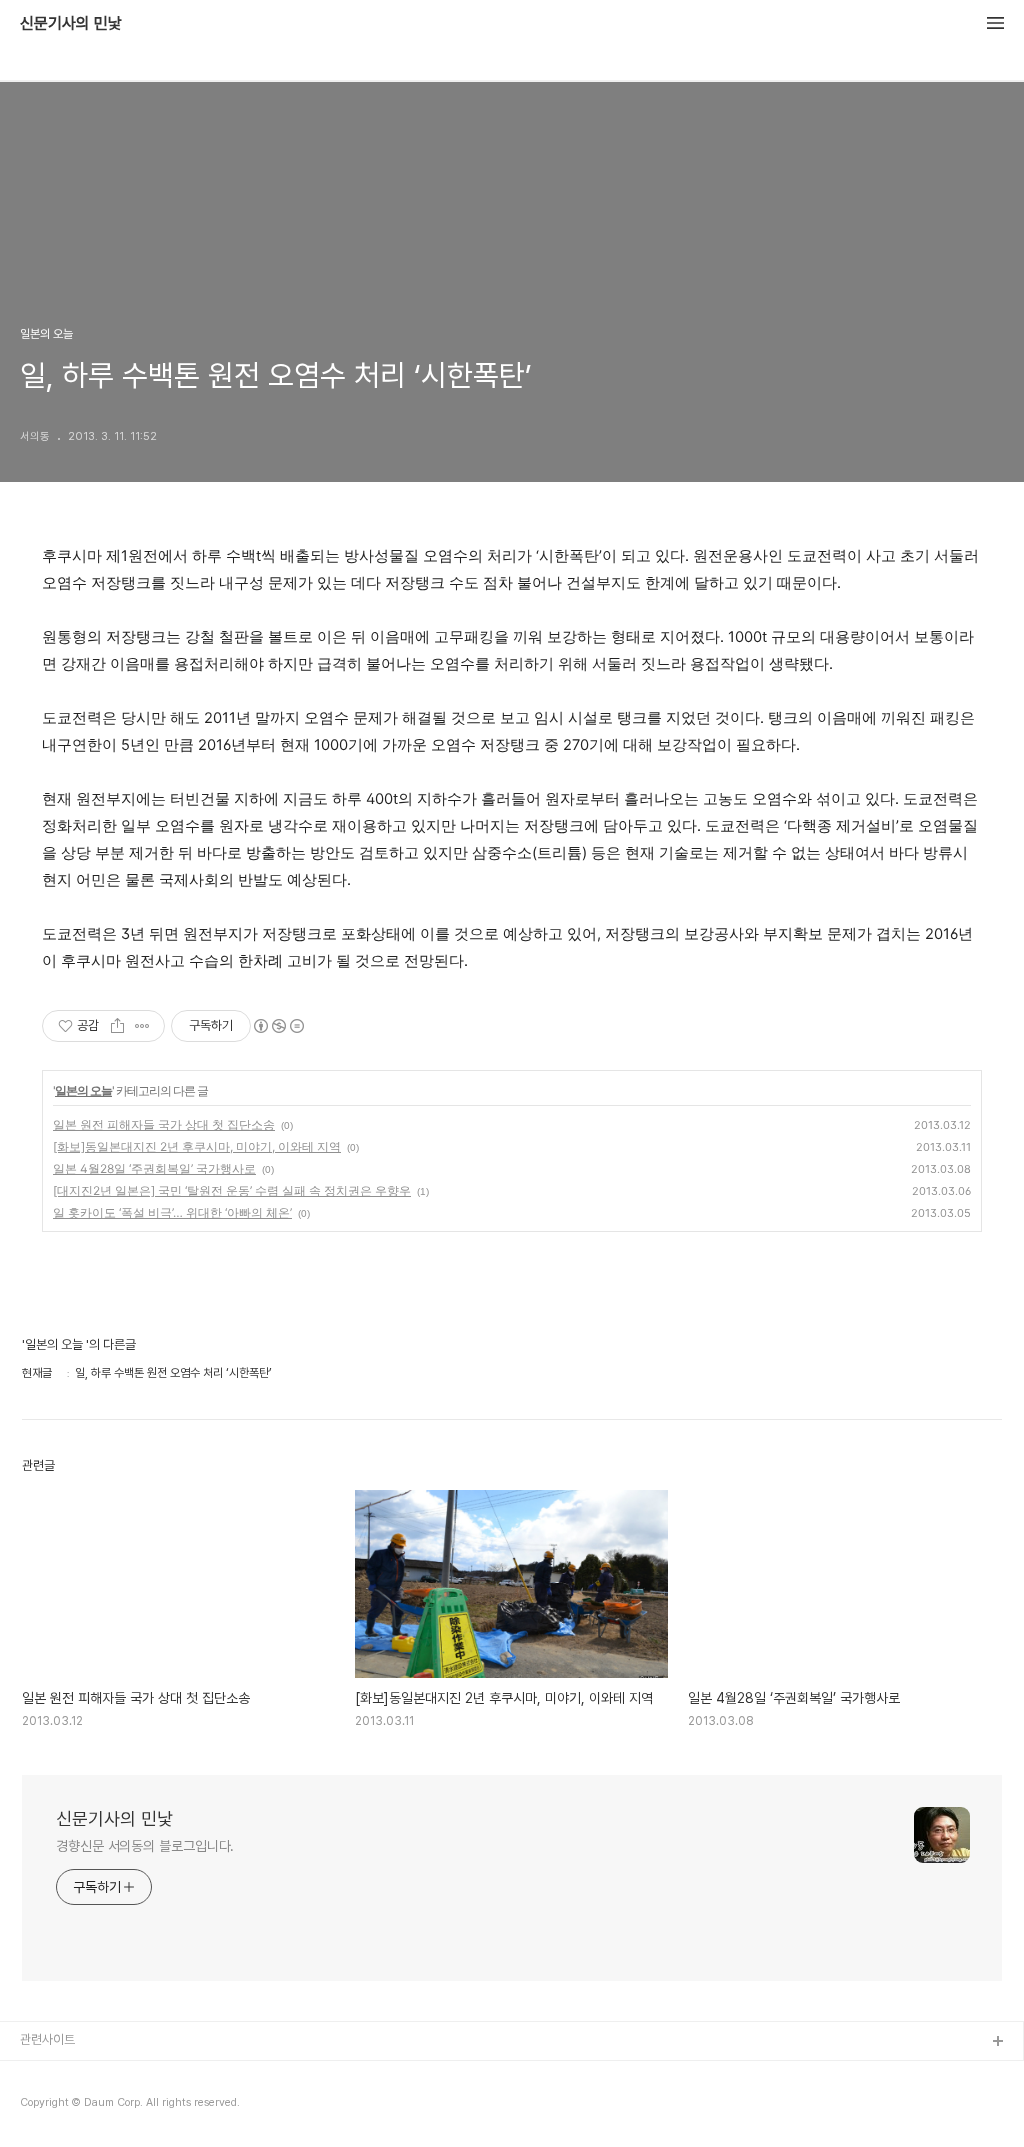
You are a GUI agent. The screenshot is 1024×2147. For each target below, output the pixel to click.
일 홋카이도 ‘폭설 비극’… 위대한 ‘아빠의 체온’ (172, 1212)
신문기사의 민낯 (71, 24)
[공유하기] (117, 1026)
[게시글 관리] (142, 1026)
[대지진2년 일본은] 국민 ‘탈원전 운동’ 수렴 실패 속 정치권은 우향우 (232, 1190)
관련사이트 (47, 2039)
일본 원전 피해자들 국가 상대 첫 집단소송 (164, 1124)
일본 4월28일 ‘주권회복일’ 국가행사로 (154, 1168)
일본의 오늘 (83, 1090)
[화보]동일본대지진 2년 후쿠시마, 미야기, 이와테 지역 (197, 1146)
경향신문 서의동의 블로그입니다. (145, 1846)
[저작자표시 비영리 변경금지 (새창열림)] (278, 1026)
